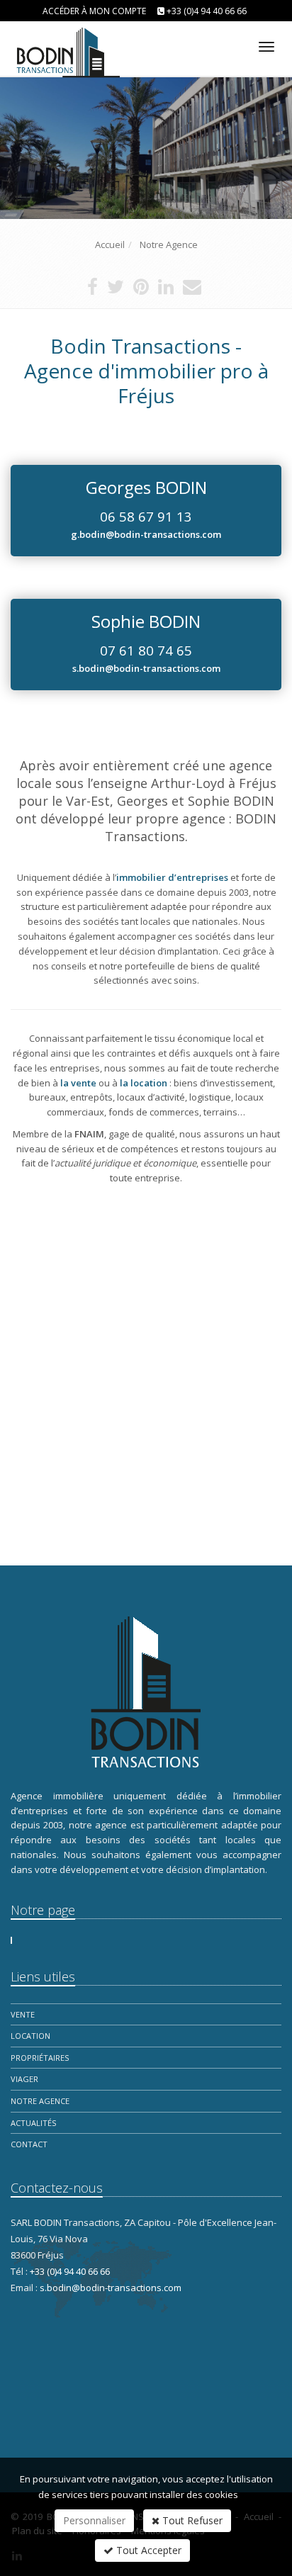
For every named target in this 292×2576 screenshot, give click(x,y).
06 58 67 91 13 (146, 516)
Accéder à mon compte (94, 11)
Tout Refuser (191, 2520)
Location (30, 2036)
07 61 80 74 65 (146, 650)
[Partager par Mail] (192, 290)
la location (144, 1083)
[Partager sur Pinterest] (141, 290)
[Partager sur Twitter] (116, 290)
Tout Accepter (147, 2550)
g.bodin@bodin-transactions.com (146, 534)
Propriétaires (40, 2058)
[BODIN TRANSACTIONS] (66, 44)
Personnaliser (94, 2520)
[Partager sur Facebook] (92, 290)
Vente (23, 2014)
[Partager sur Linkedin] (166, 290)
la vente (78, 1083)
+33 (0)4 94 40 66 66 (207, 11)
